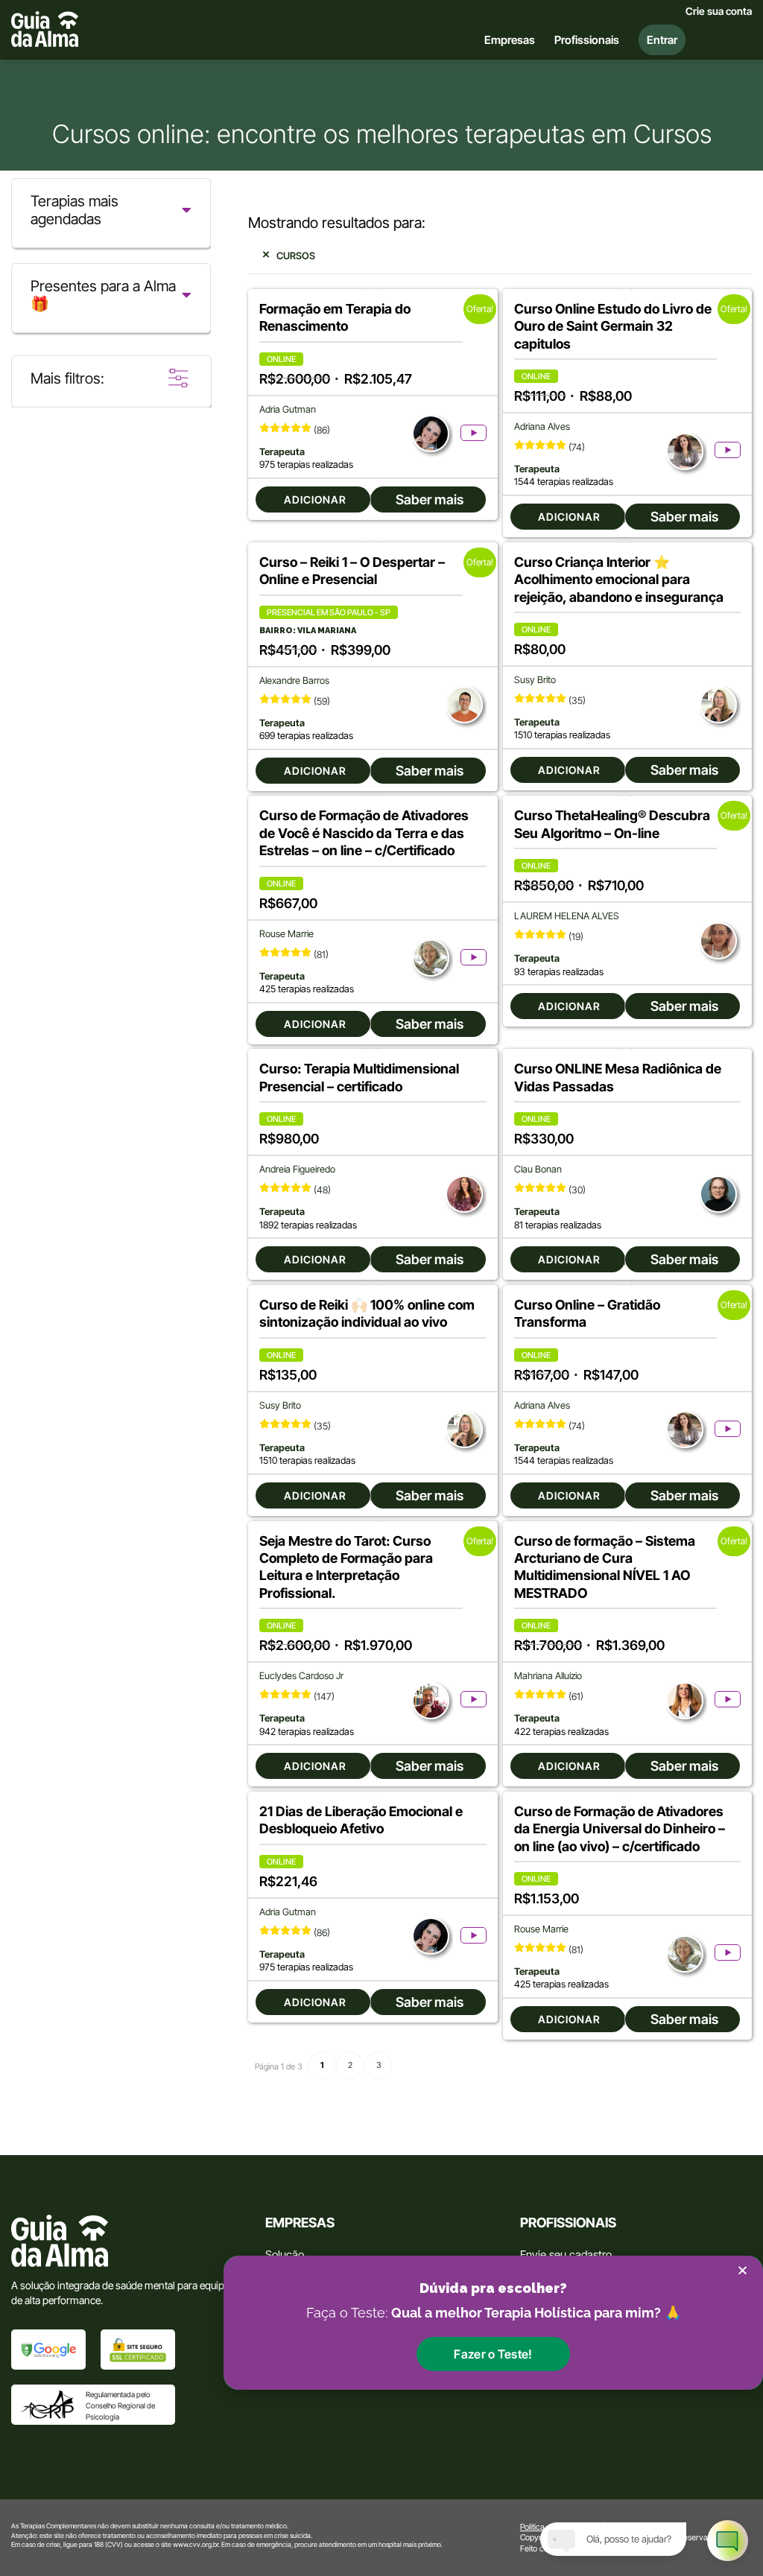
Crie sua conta (719, 11)
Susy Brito (535, 680)
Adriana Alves (542, 426)
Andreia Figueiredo (297, 1169)
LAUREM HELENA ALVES (567, 916)
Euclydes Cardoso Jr (301, 1676)
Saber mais (430, 499)
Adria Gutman (288, 409)
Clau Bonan (538, 1169)
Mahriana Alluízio (548, 1676)
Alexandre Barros (294, 681)
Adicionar (315, 499)
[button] (493, 2354)
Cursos (296, 256)
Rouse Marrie (286, 934)
